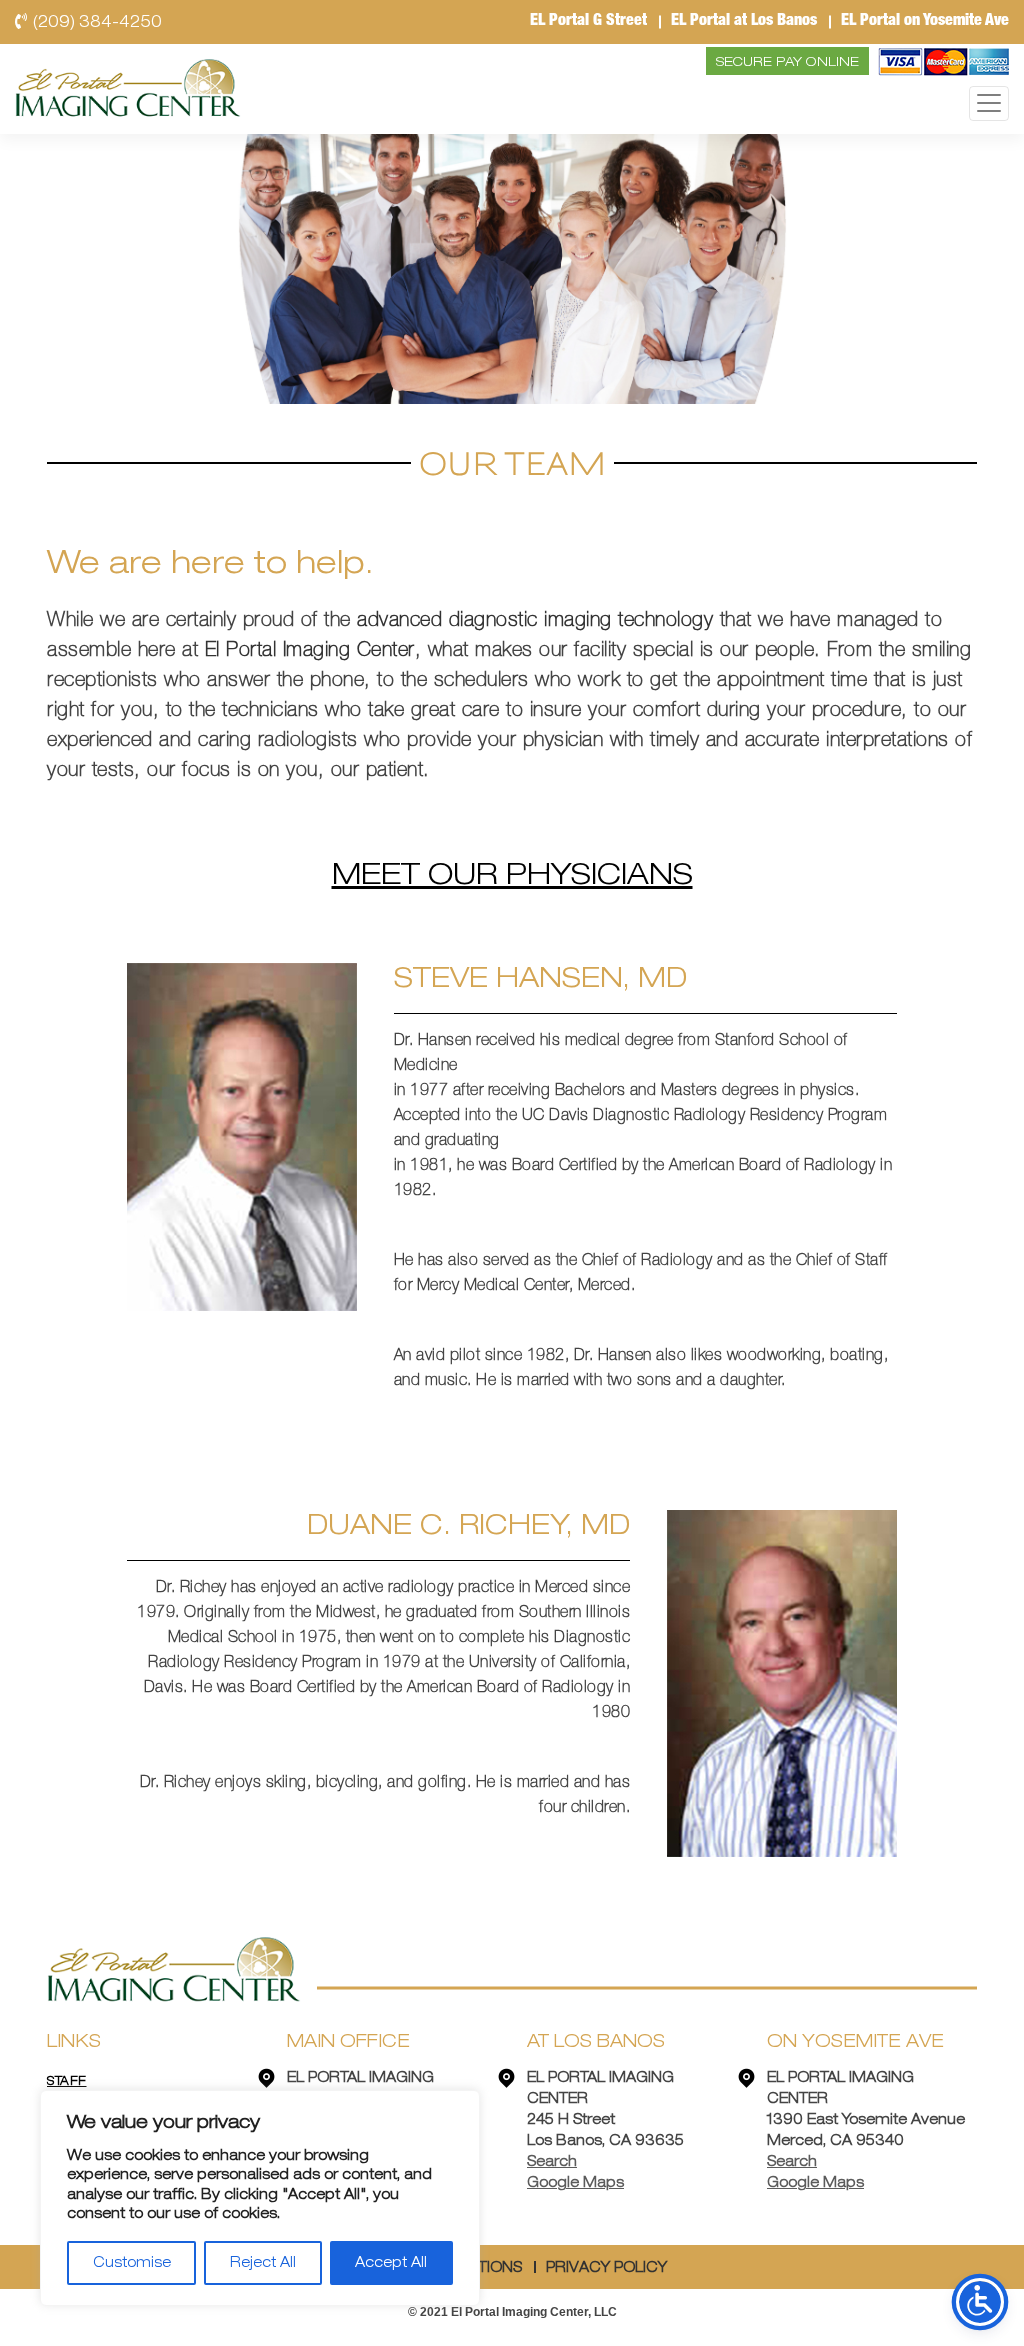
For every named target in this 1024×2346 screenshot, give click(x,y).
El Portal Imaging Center (310, 652)
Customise (132, 2263)
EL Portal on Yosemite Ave (925, 22)
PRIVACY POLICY (606, 2268)
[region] (260, 2198)
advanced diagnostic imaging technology (535, 622)
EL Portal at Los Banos (744, 22)
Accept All (391, 2263)
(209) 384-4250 (97, 22)
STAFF (67, 2081)
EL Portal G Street (588, 22)
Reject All (263, 2263)
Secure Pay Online (787, 62)
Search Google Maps (575, 2172)
